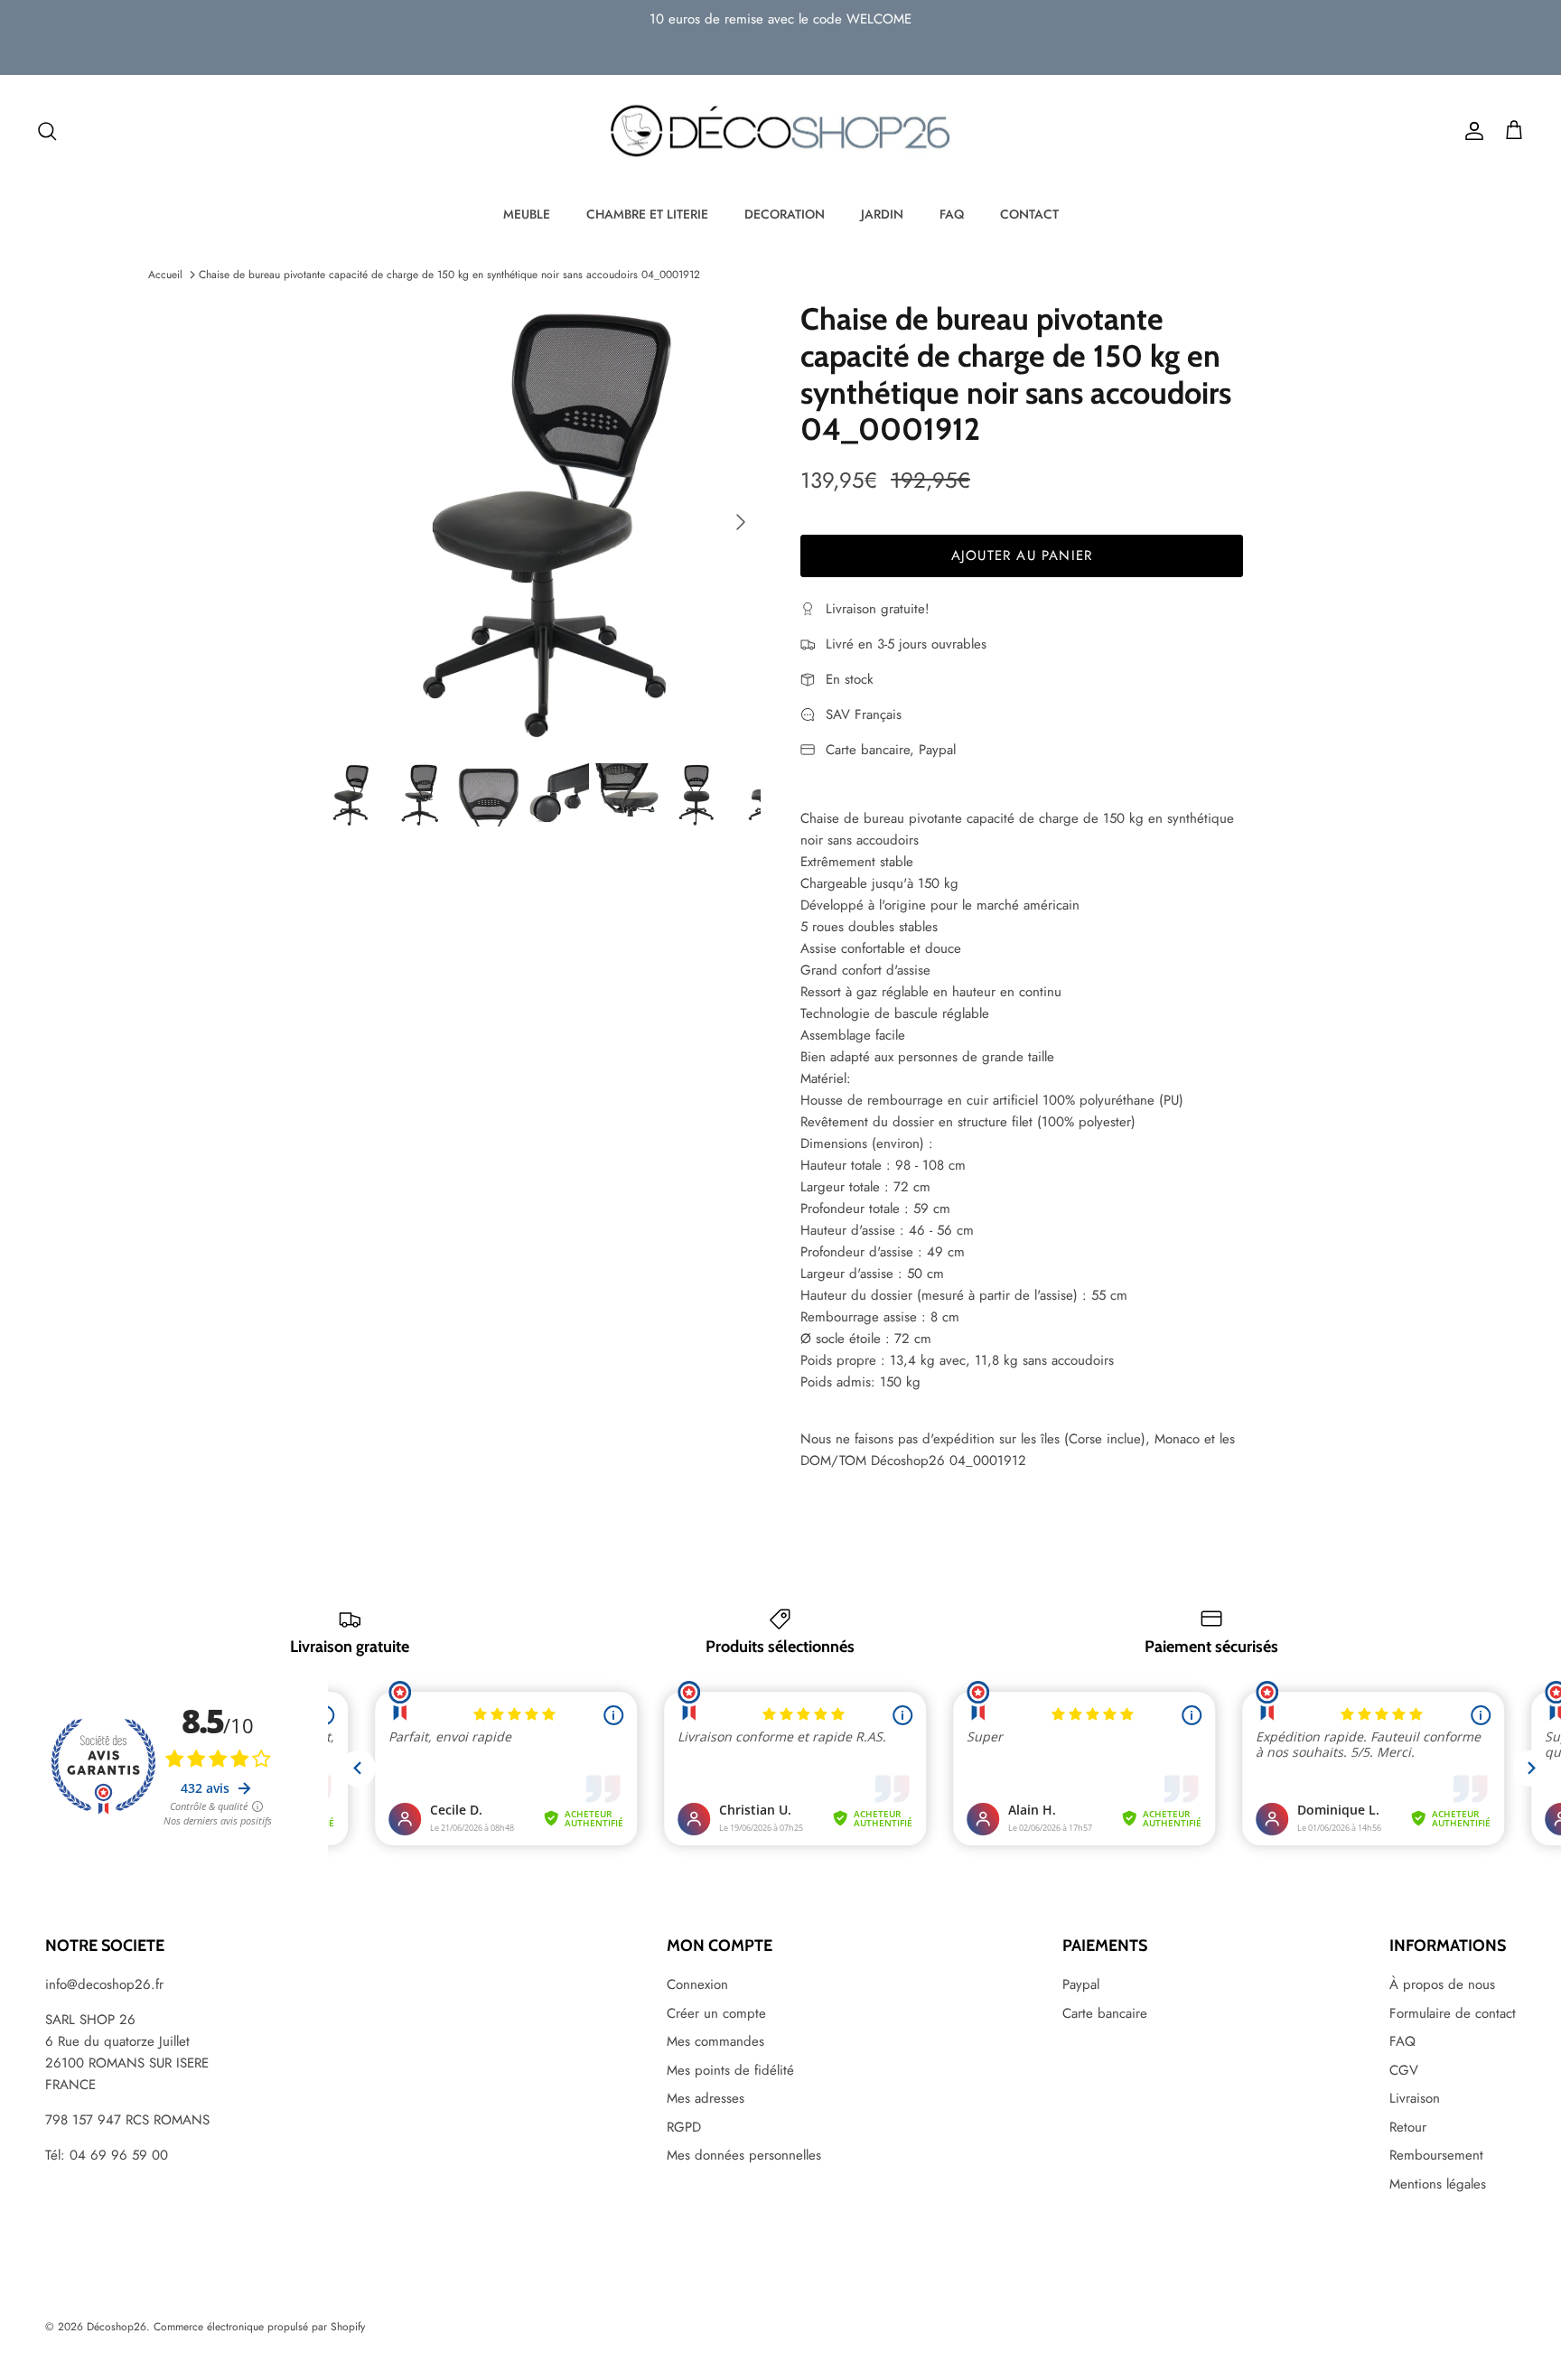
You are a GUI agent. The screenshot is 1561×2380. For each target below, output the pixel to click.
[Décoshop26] (780, 132)
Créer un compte (716, 2013)
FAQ (952, 214)
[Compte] (1471, 131)
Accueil (165, 275)
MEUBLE (527, 214)
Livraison (1415, 2098)
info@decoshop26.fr (104, 1984)
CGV (1404, 2070)
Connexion (697, 1984)
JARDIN (882, 214)
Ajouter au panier (1022, 555)
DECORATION (785, 214)
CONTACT (1029, 214)
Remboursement (1436, 2155)
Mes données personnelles (744, 2155)
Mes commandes (715, 2041)
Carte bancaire (1105, 2013)
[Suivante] (741, 522)
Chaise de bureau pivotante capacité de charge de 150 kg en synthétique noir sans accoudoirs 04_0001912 (449, 275)
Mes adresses (706, 2098)
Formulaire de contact (1453, 2013)
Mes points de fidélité (730, 2070)
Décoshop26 (117, 2327)
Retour (1408, 2127)
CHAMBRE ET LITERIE (647, 214)
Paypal (1081, 1984)
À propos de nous (1442, 1984)
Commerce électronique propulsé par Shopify (259, 2327)
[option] (539, 522)
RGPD (684, 2127)
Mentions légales (1438, 2184)
